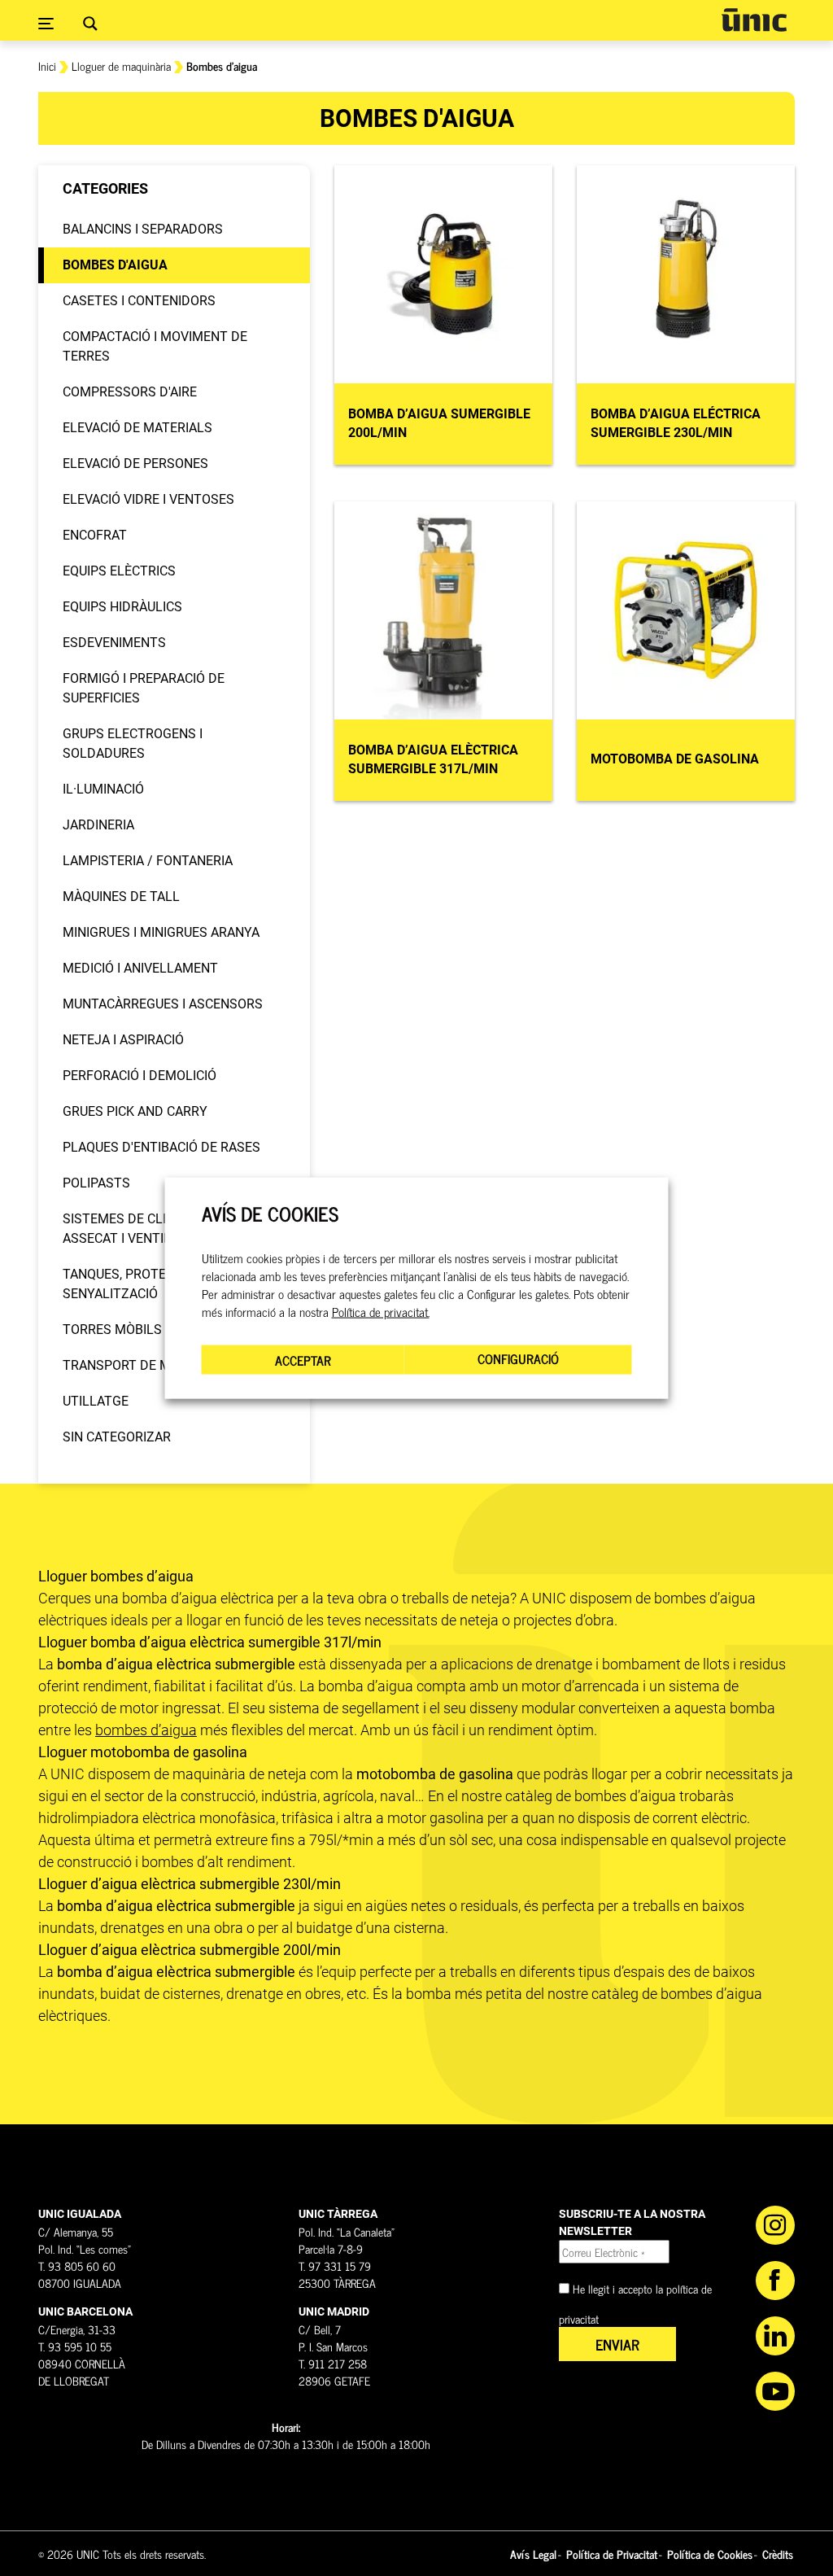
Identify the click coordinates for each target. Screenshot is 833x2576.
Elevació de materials (137, 428)
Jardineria (98, 825)
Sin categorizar (117, 1437)
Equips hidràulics (122, 607)
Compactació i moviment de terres (155, 346)
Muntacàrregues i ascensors (163, 1004)
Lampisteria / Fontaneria (148, 861)
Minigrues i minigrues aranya (161, 932)
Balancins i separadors (143, 229)
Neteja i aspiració (123, 1040)
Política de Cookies (710, 2554)
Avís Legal (533, 2554)
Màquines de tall (121, 897)
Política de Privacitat (612, 2554)
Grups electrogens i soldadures (133, 743)
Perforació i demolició (140, 1076)
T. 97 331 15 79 (335, 2265)
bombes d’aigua (146, 1730)
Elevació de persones (135, 464)
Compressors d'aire (130, 392)
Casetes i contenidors (139, 301)
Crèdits (778, 2554)
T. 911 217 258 (333, 2363)
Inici (47, 66)
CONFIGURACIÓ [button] (518, 1358)
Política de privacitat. (381, 1312)
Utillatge (96, 1401)
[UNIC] (754, 20)
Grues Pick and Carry (135, 1111)
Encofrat (95, 535)
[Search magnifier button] (90, 24)
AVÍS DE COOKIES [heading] (270, 1213)
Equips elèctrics (119, 571)
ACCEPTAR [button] (303, 1360)
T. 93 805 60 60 (77, 2265)
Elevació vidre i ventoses (148, 499)
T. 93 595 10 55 (75, 2346)
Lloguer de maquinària (121, 66)
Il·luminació (103, 789)
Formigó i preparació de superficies (144, 688)
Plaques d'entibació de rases (161, 1147)
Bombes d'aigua (115, 265)
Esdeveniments (114, 643)
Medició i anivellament (140, 968)
